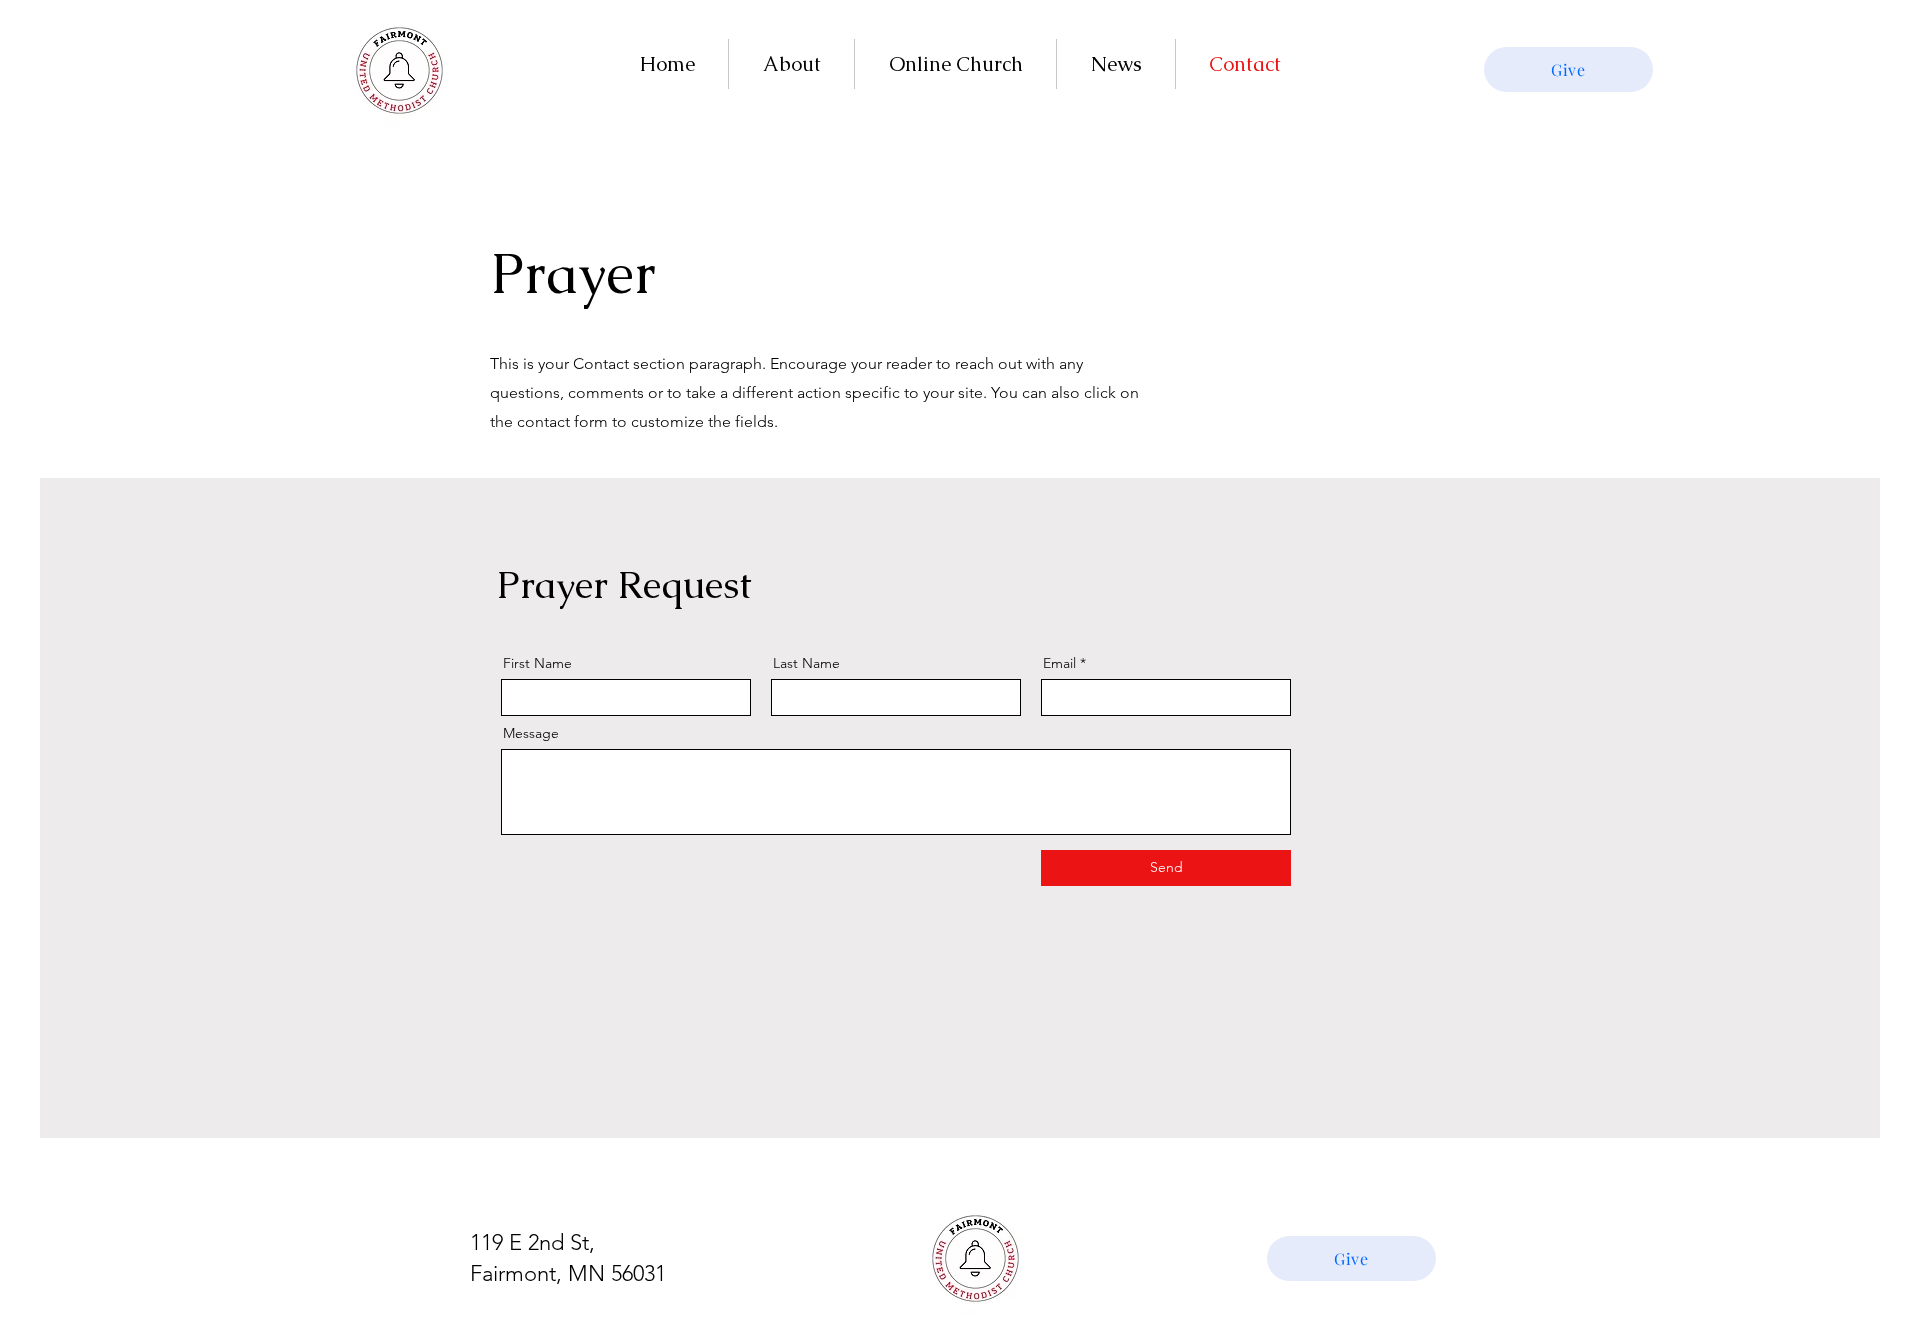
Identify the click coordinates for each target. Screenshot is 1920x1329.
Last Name (806, 663)
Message (531, 733)
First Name (537, 663)
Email (1059, 663)
